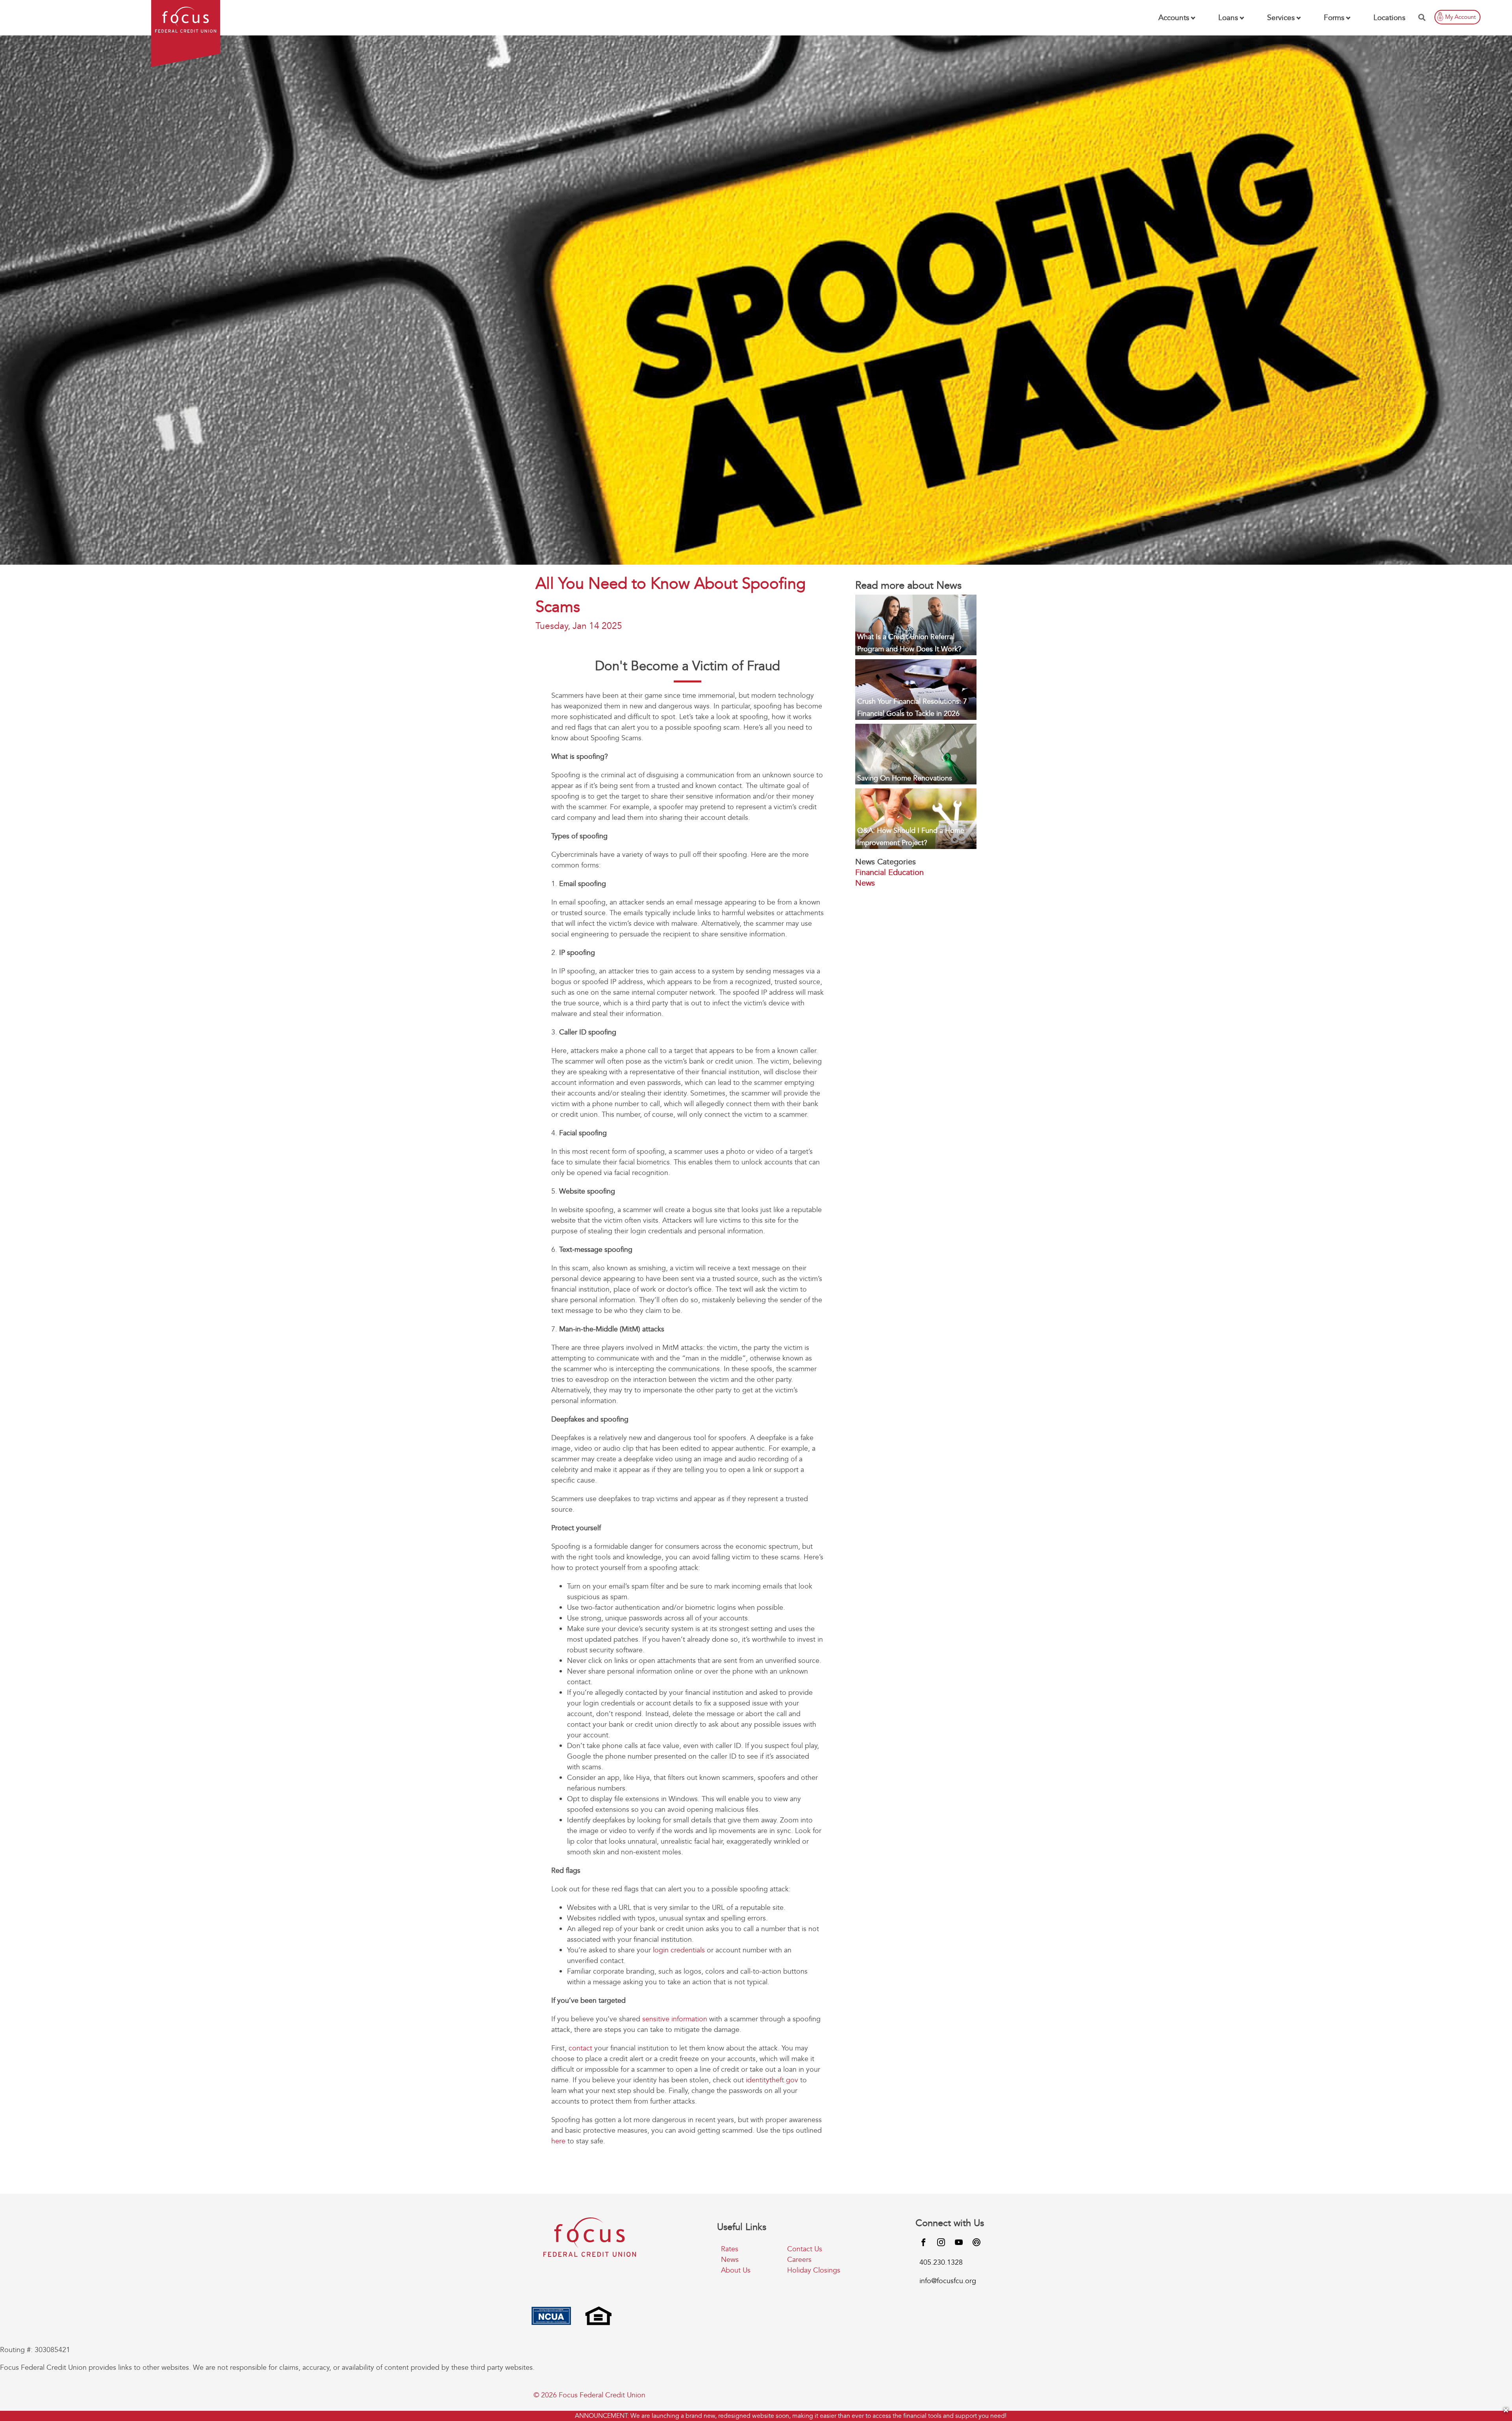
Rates (730, 2249)
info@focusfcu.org (948, 2281)
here (558, 2141)
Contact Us (805, 2249)
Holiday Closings (814, 2270)
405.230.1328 (941, 2263)
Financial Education (889, 872)
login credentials (679, 1950)
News (865, 883)
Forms (1334, 18)
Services (1281, 18)
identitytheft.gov (772, 2080)
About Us (736, 2270)
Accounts (1174, 18)
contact (579, 2048)
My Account (1460, 17)
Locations (1389, 18)
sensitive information (675, 2019)
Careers (799, 2260)
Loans (1228, 18)
